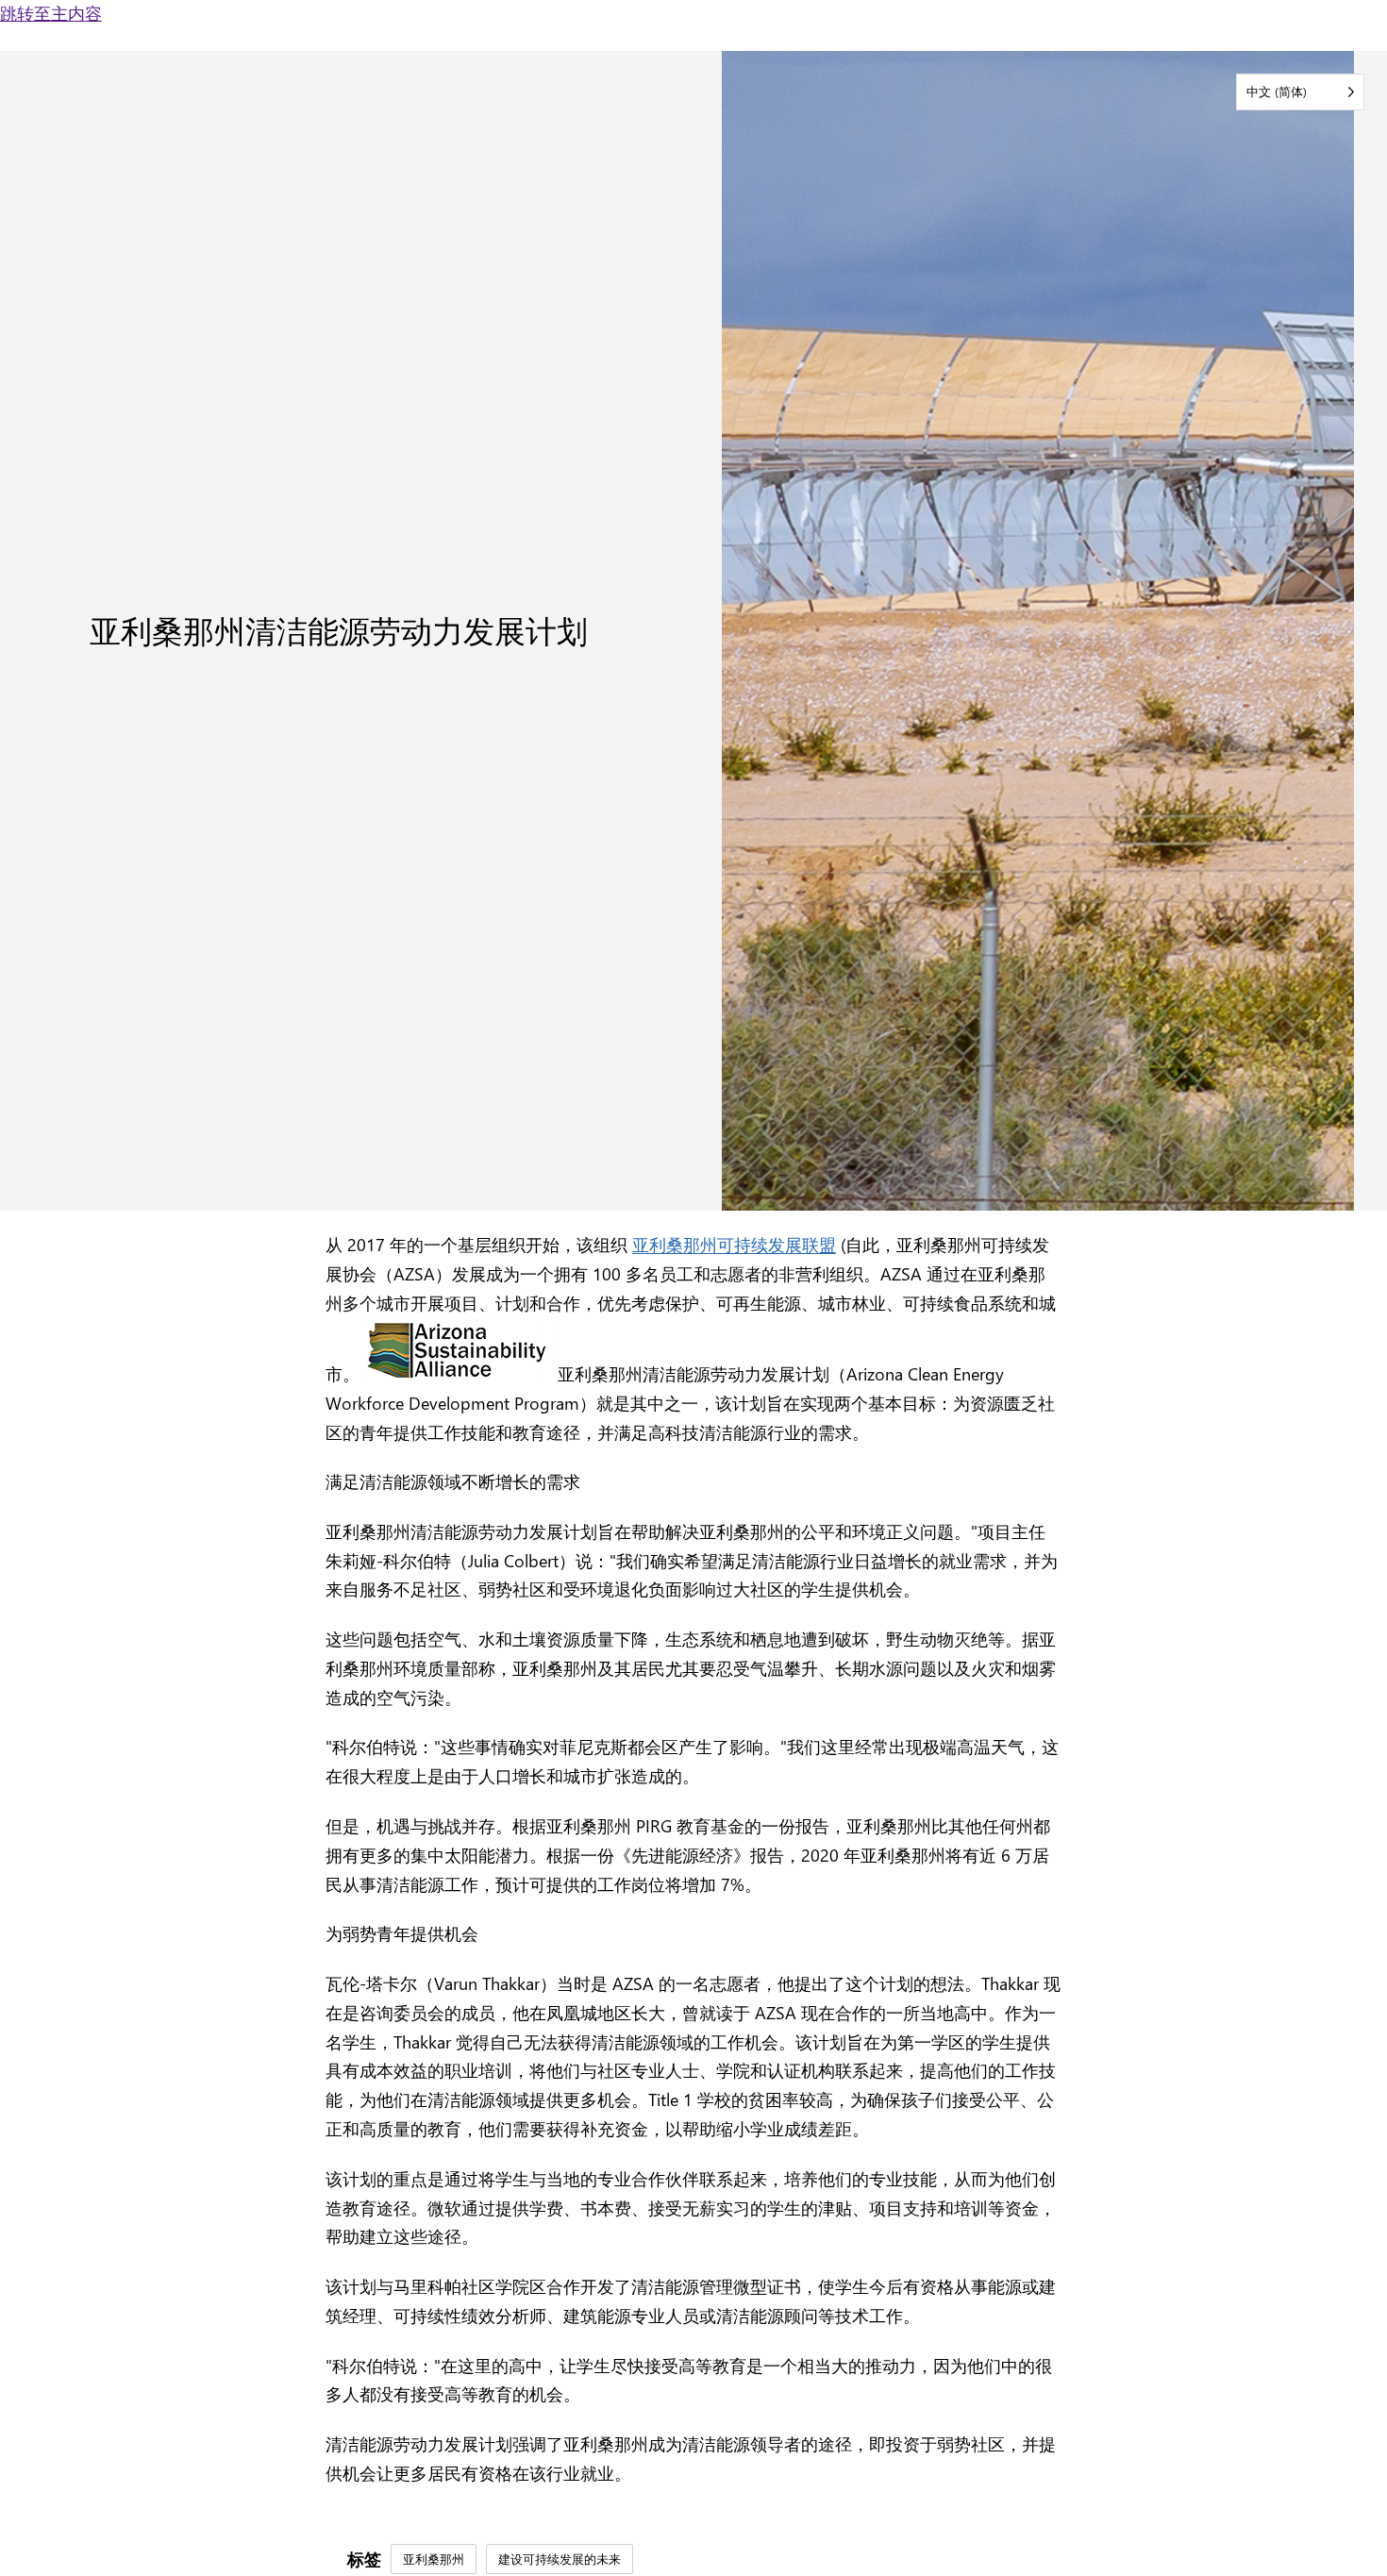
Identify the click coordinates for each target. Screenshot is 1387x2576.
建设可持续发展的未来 (560, 2559)
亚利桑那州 (434, 2559)
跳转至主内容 (51, 13)
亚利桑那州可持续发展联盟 (734, 1244)
